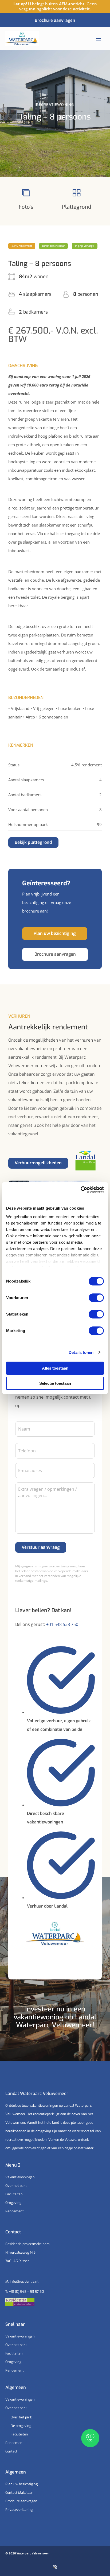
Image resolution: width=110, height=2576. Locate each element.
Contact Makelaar (19, 2493)
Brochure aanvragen (21, 2501)
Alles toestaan (55, 1368)
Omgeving (13, 2203)
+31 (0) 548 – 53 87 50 (26, 2292)
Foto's (26, 207)
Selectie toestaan (55, 1383)
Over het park (16, 2186)
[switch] (96, 1298)
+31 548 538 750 (62, 1624)
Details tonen (81, 1352)
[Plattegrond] (77, 193)
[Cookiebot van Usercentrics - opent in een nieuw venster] (80, 1190)
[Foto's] (26, 193)
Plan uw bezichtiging (21, 2484)
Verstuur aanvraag (41, 1547)
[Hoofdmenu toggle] (99, 39)
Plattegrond (77, 207)
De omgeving (21, 2426)
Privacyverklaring (19, 2510)
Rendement (15, 2211)
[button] (22, 246)
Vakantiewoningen (20, 2177)
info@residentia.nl (24, 2281)
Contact (11, 2451)
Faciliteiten (14, 2194)
